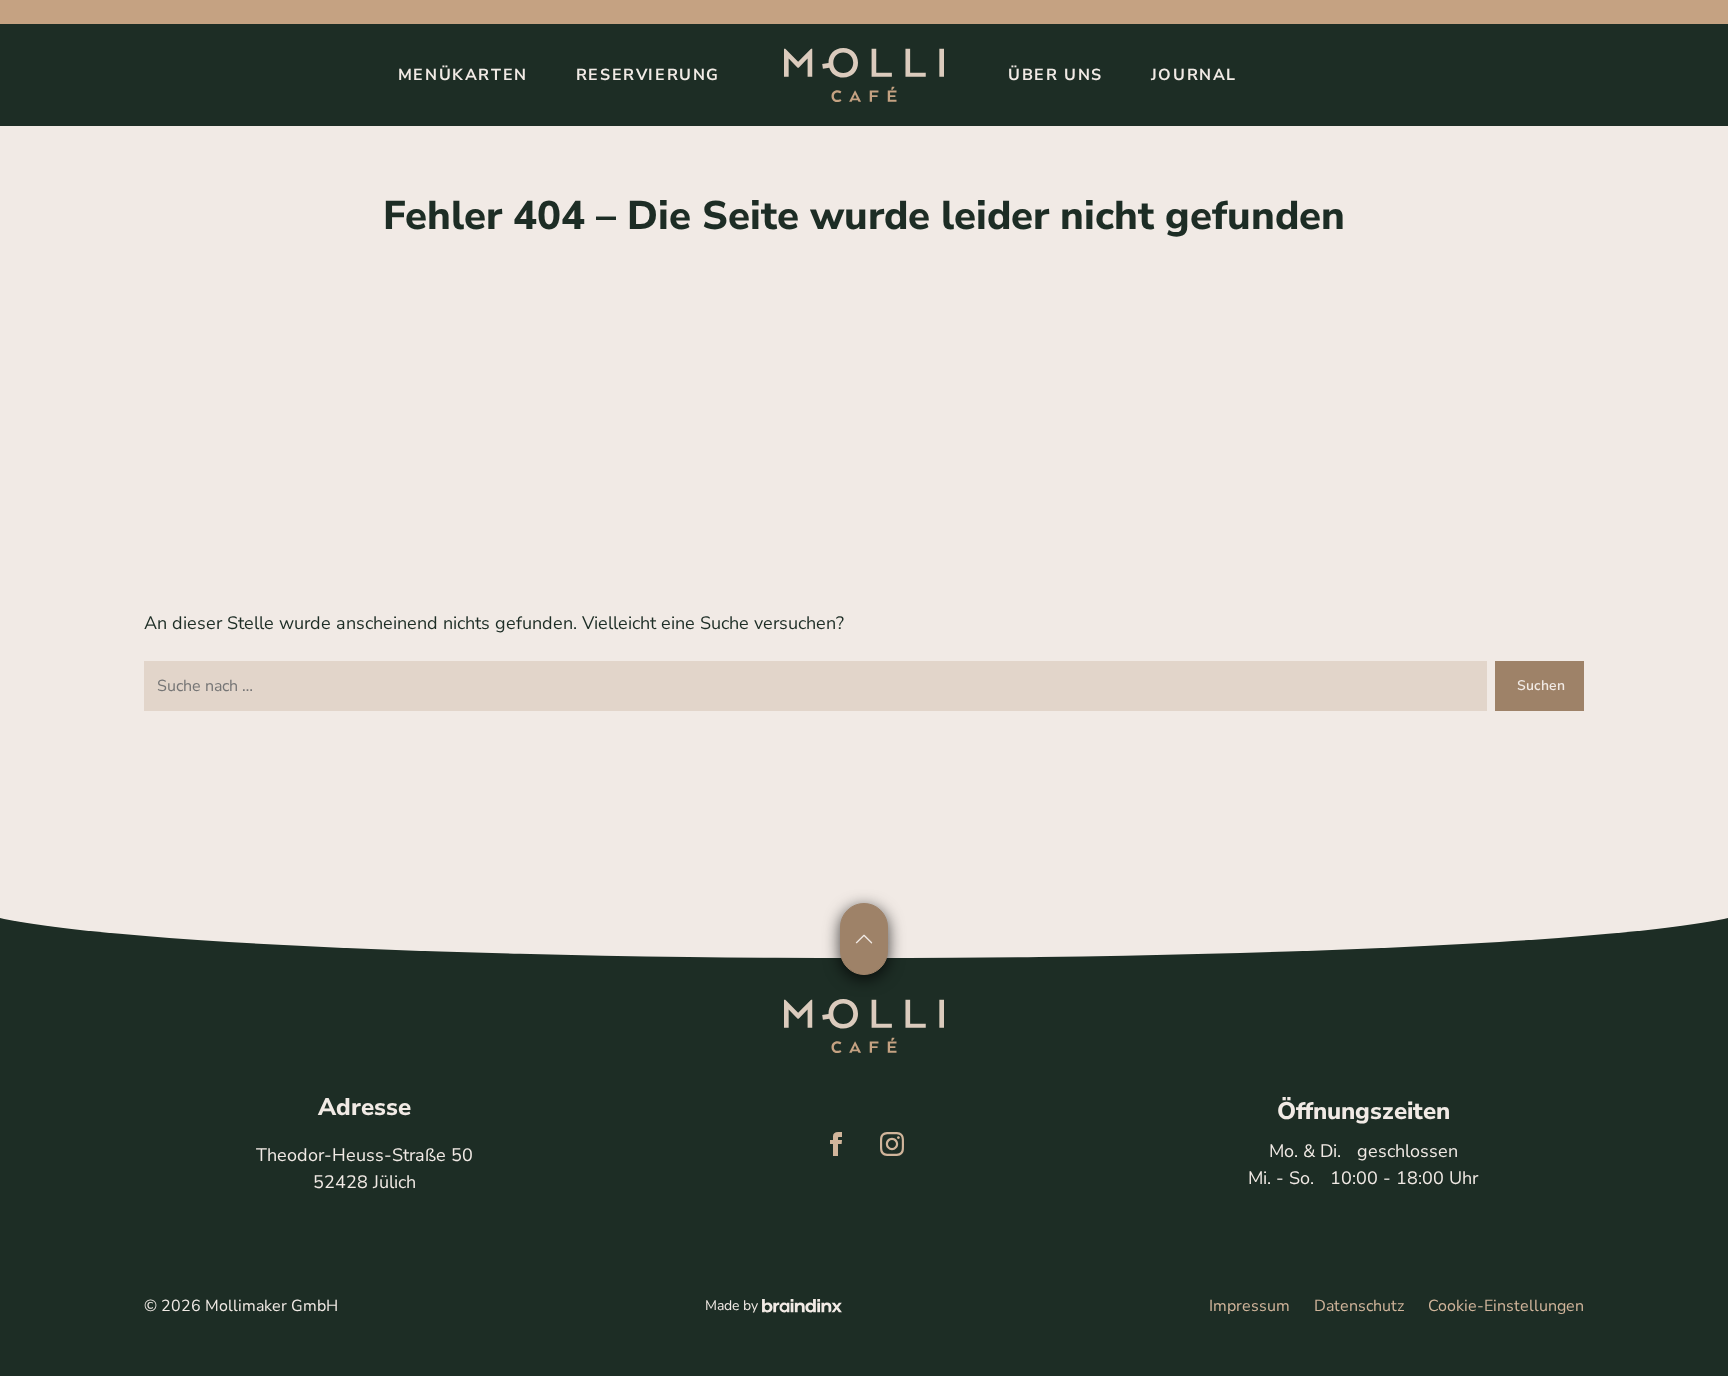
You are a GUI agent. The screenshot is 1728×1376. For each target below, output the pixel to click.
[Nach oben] (864, 939)
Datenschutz (1359, 1306)
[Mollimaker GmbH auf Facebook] (836, 1144)
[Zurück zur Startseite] (864, 75)
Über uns (1055, 75)
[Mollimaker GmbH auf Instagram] (892, 1144)
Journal (1194, 75)
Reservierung (648, 75)
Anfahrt (988, 1334)
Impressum (1249, 1306)
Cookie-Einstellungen (1506, 1306)
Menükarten (463, 75)
